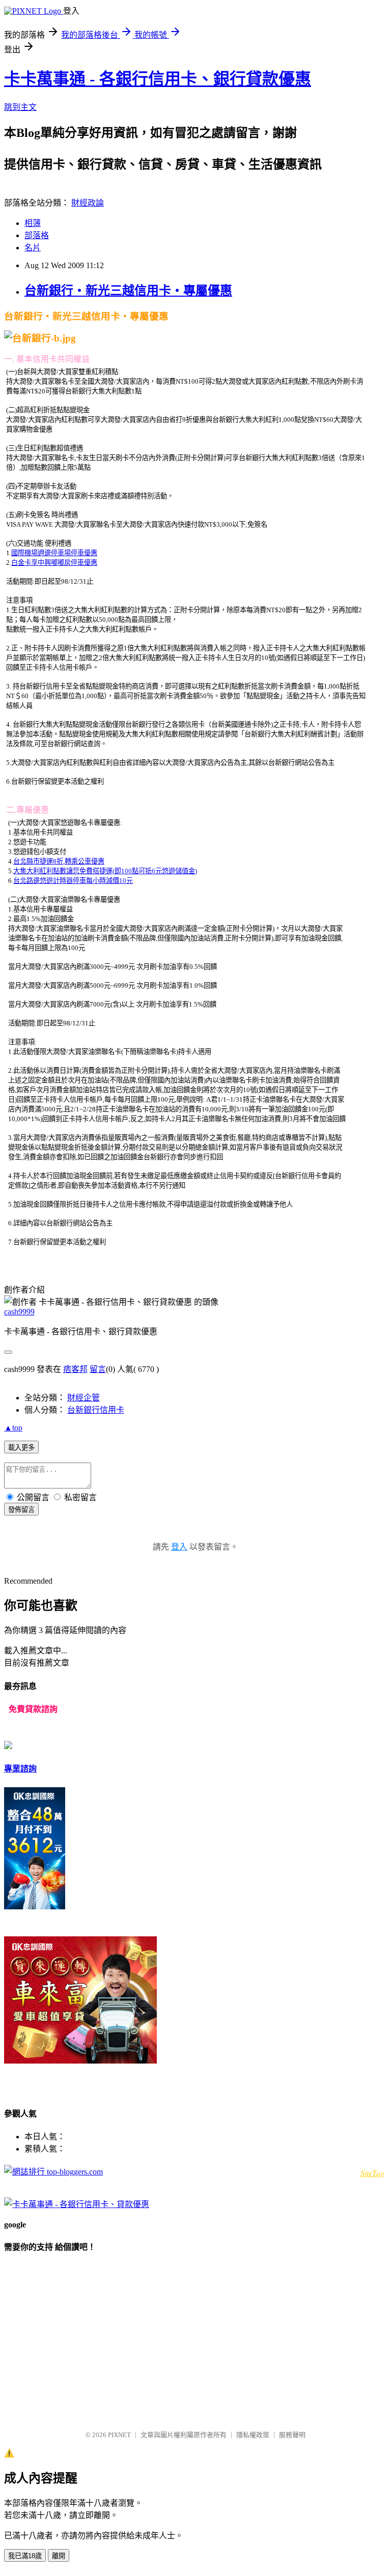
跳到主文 (20, 107)
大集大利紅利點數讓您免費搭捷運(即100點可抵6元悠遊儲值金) (105, 871)
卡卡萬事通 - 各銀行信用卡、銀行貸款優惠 (158, 79)
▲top (13, 1428)
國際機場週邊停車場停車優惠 (54, 553)
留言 (98, 1369)
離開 (59, 2556)
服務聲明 (292, 2435)
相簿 (33, 223)
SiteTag (372, 2173)
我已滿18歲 (25, 2556)
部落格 (37, 235)
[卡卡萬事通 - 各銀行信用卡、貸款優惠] (77, 2204)
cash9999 (19, 1312)
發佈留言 (21, 1510)
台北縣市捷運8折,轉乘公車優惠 (59, 861)
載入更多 (21, 1448)
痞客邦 (75, 1369)
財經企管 (83, 1398)
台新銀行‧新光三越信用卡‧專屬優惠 (128, 291)
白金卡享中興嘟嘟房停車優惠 (54, 563)
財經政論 (88, 203)
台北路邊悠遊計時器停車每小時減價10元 (73, 881)
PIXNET (119, 2435)
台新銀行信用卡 (96, 1410)
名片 (33, 248)
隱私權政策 (253, 2435)
